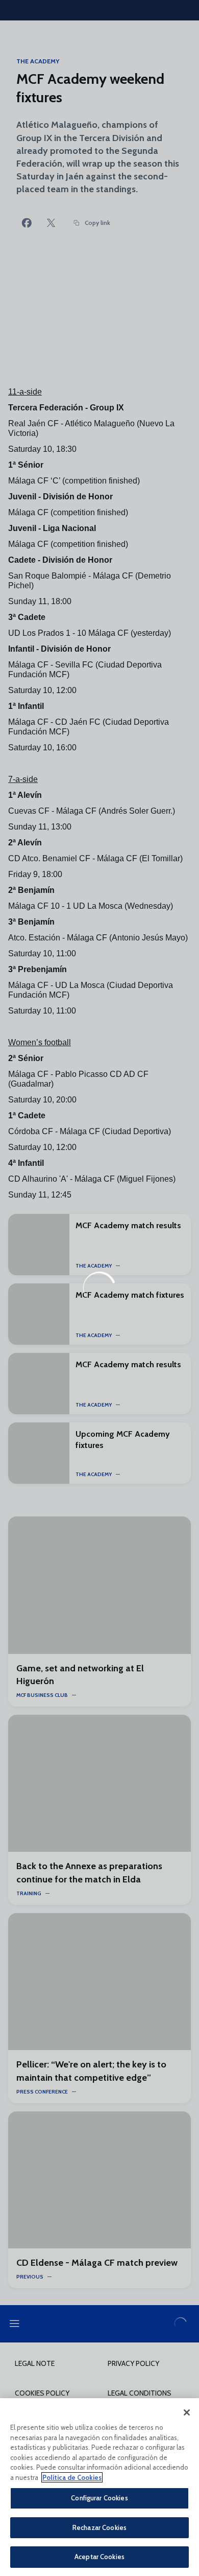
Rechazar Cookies (99, 2527)
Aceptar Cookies (99, 2557)
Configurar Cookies (99, 2498)
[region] (99, 2487)
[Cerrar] (187, 2412)
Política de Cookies (72, 2477)
